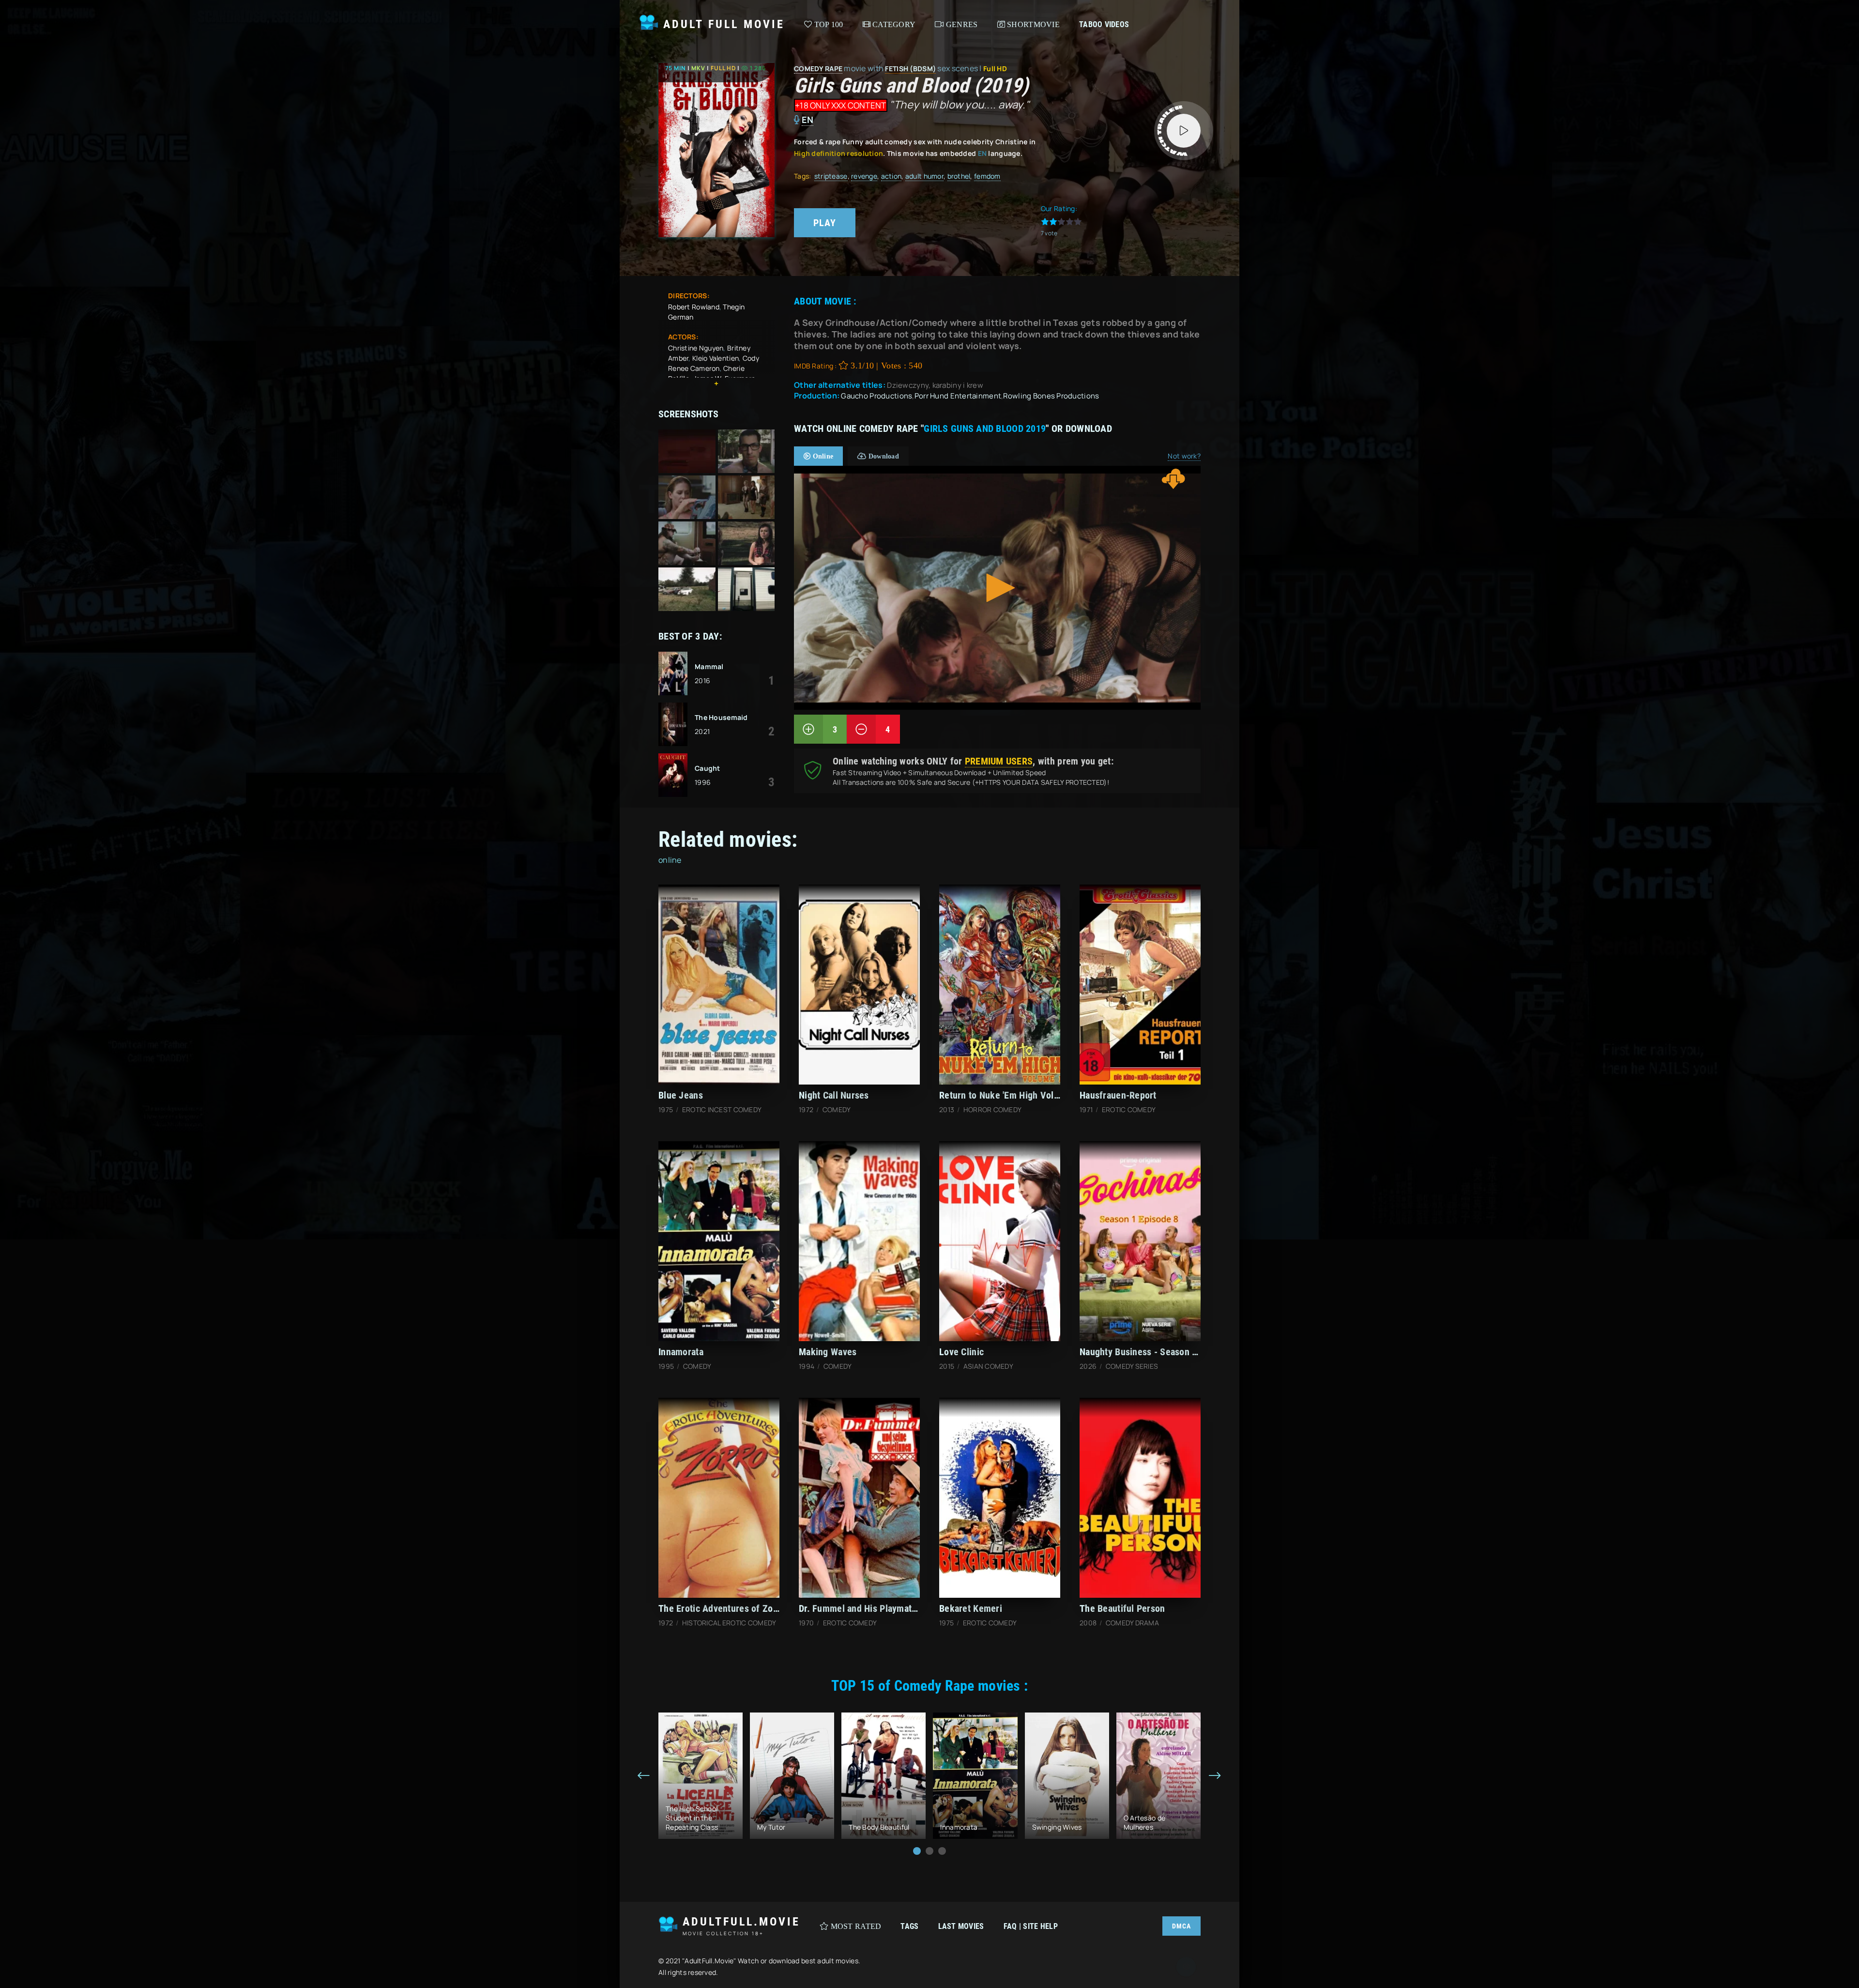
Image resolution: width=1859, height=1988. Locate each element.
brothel (959, 176)
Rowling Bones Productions (1051, 396)
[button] (917, 1851)
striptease (831, 176)
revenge (864, 176)
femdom (987, 176)
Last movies (961, 1926)
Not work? (1184, 456)
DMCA (1181, 1926)
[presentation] (644, 1776)
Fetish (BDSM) (910, 69)
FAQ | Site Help (1031, 1926)
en (808, 120)
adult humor (924, 176)
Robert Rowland (694, 307)
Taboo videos (1104, 24)
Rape (834, 69)
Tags (909, 1926)
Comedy (809, 69)
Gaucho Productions (876, 396)
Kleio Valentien (716, 358)
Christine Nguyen (696, 348)
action (891, 176)
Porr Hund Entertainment (958, 396)
